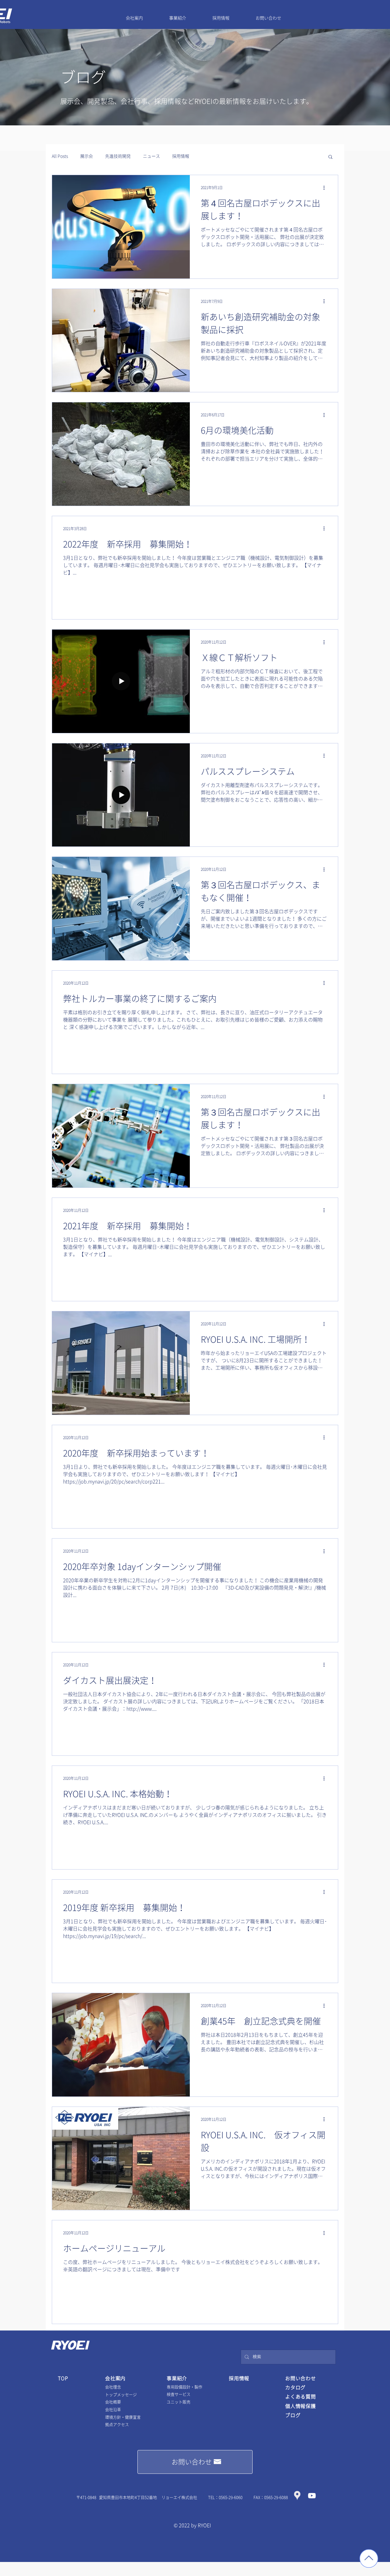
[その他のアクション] (326, 188)
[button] (330, 157)
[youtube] (312, 2496)
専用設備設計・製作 (184, 2387)
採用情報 (181, 156)
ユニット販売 (179, 2402)
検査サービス (179, 2394)
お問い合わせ (301, 2378)
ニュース (151, 156)
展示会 (87, 156)
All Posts (60, 156)
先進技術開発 (118, 156)
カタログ (295, 2387)
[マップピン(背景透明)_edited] (297, 2496)
